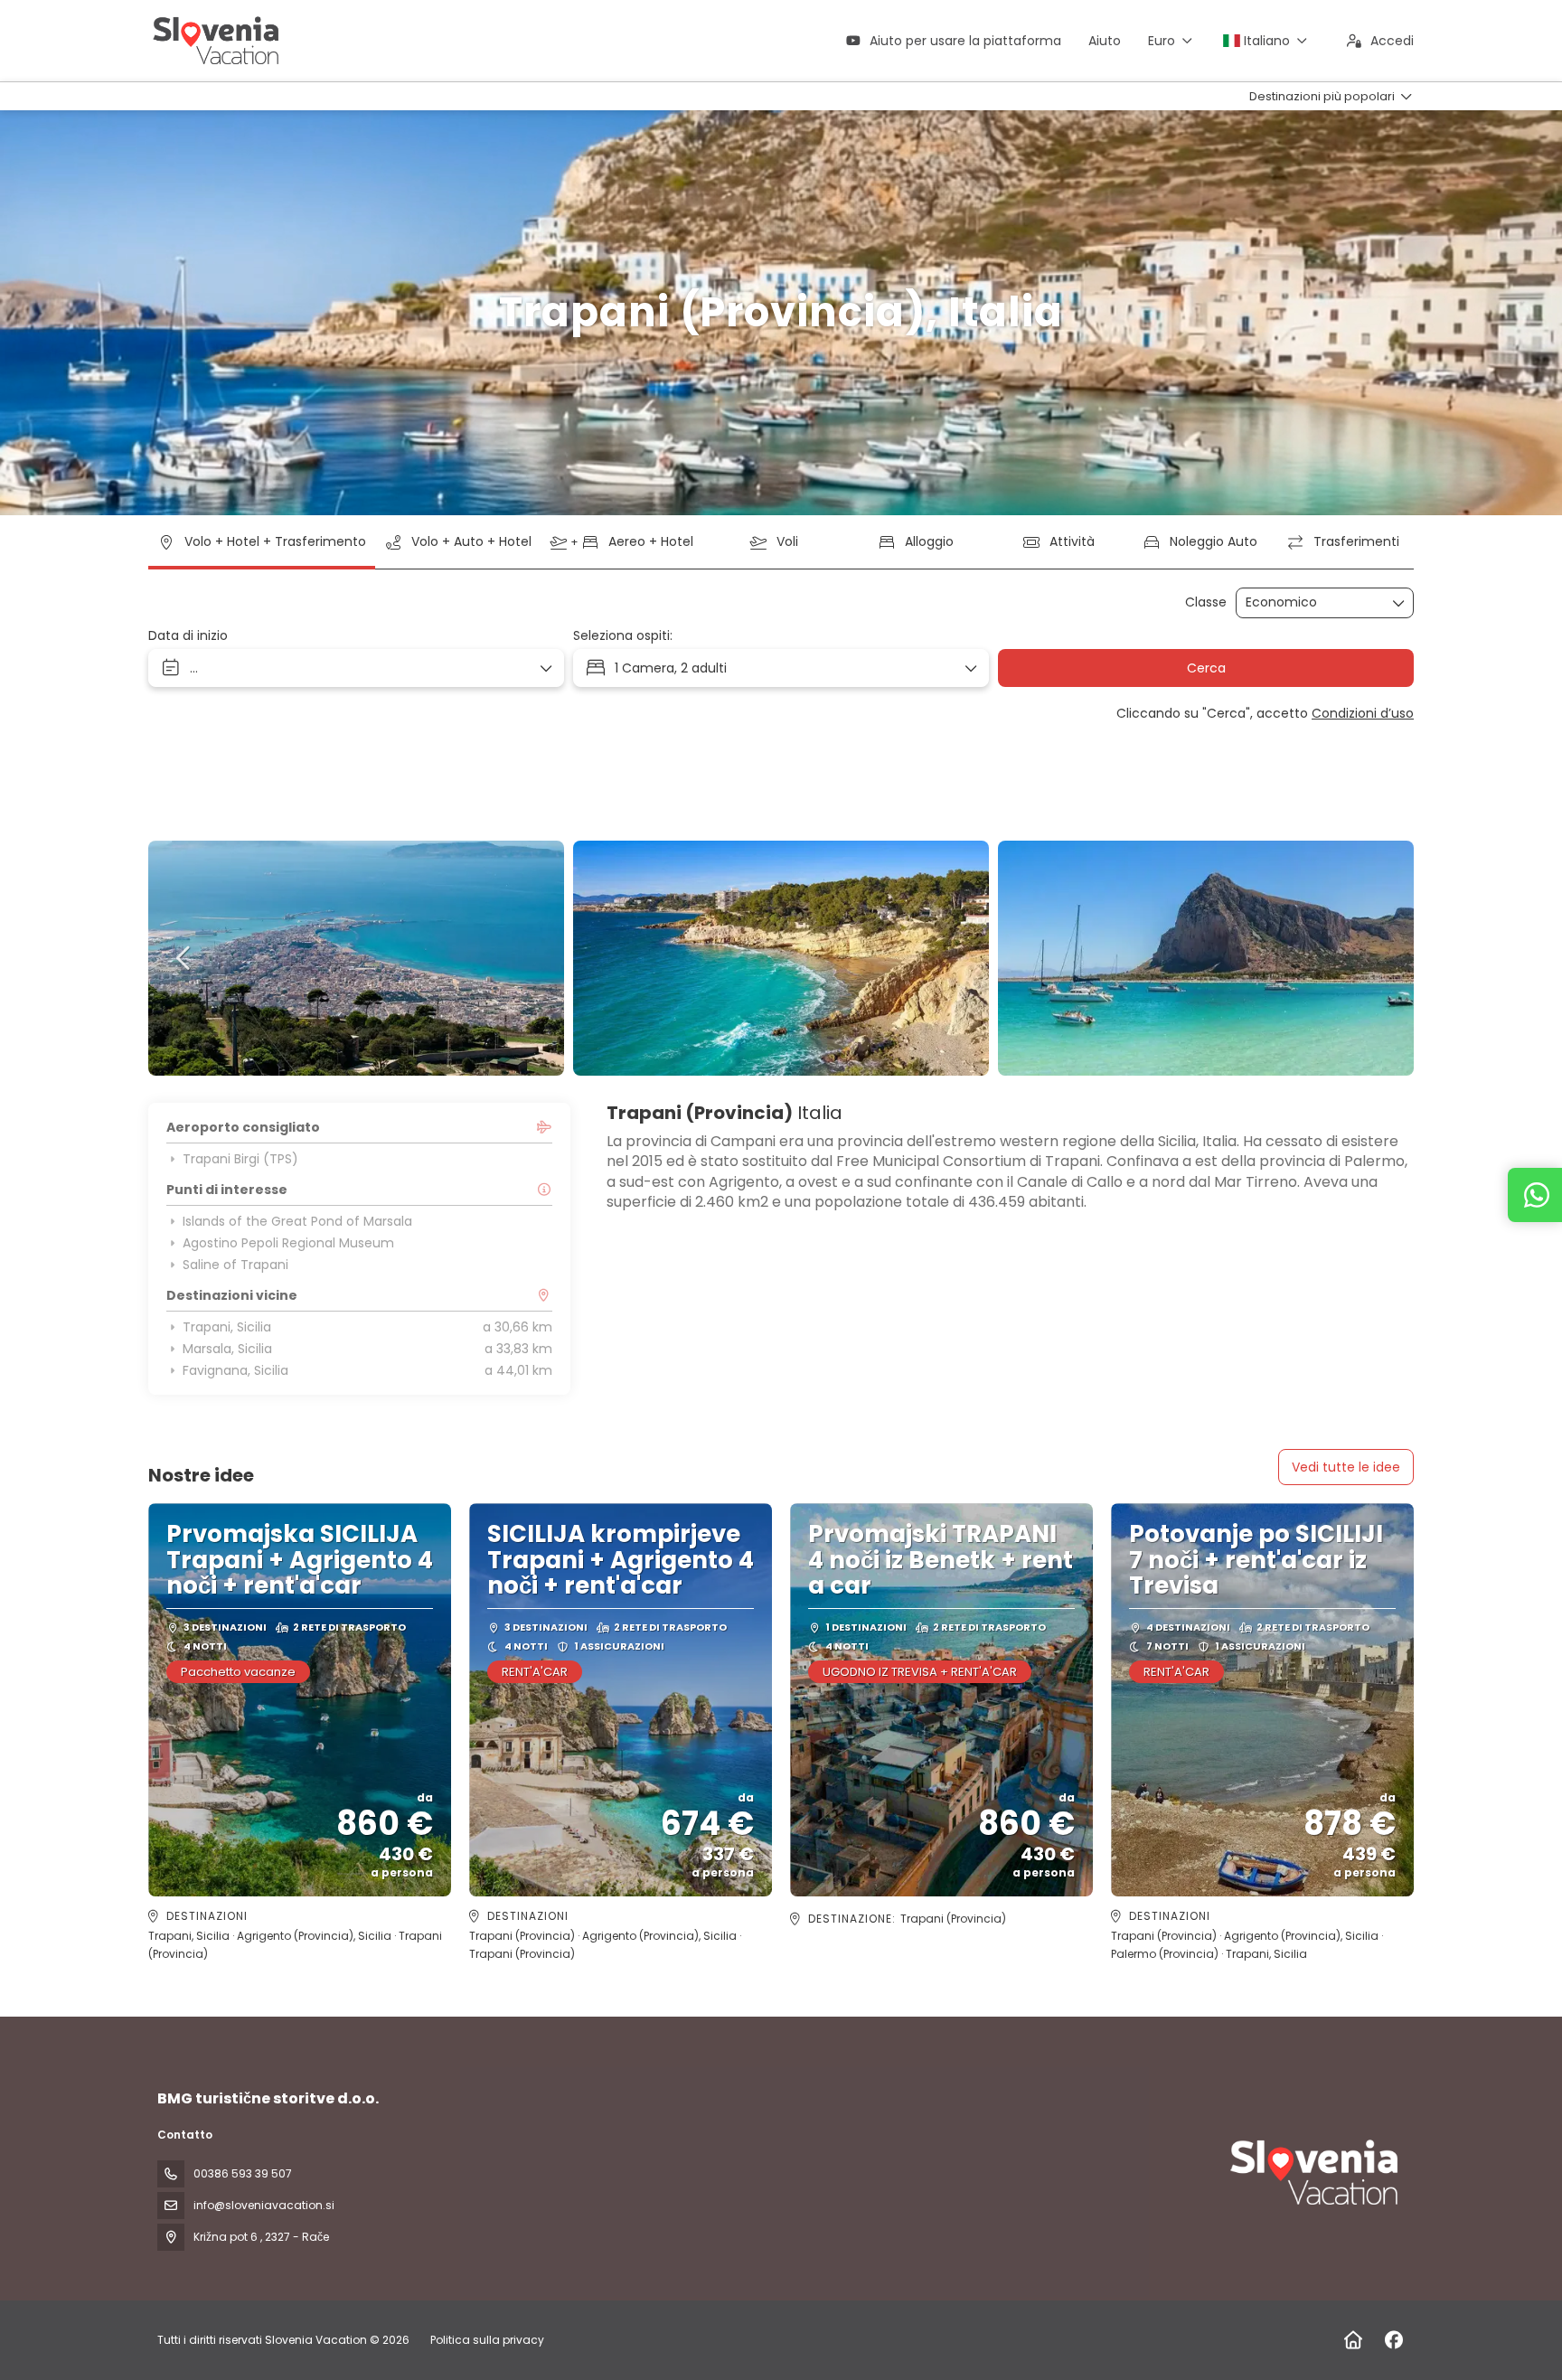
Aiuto (1105, 41)
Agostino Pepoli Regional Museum (288, 1243)
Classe (1206, 602)
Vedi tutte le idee (1346, 1467)
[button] (184, 958)
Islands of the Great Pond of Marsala (297, 1221)
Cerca (1206, 668)
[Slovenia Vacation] (1313, 2172)
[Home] (1353, 2340)
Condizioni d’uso (1363, 713)
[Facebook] (1393, 2340)
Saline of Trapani (235, 1265)
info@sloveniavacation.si (264, 2205)
